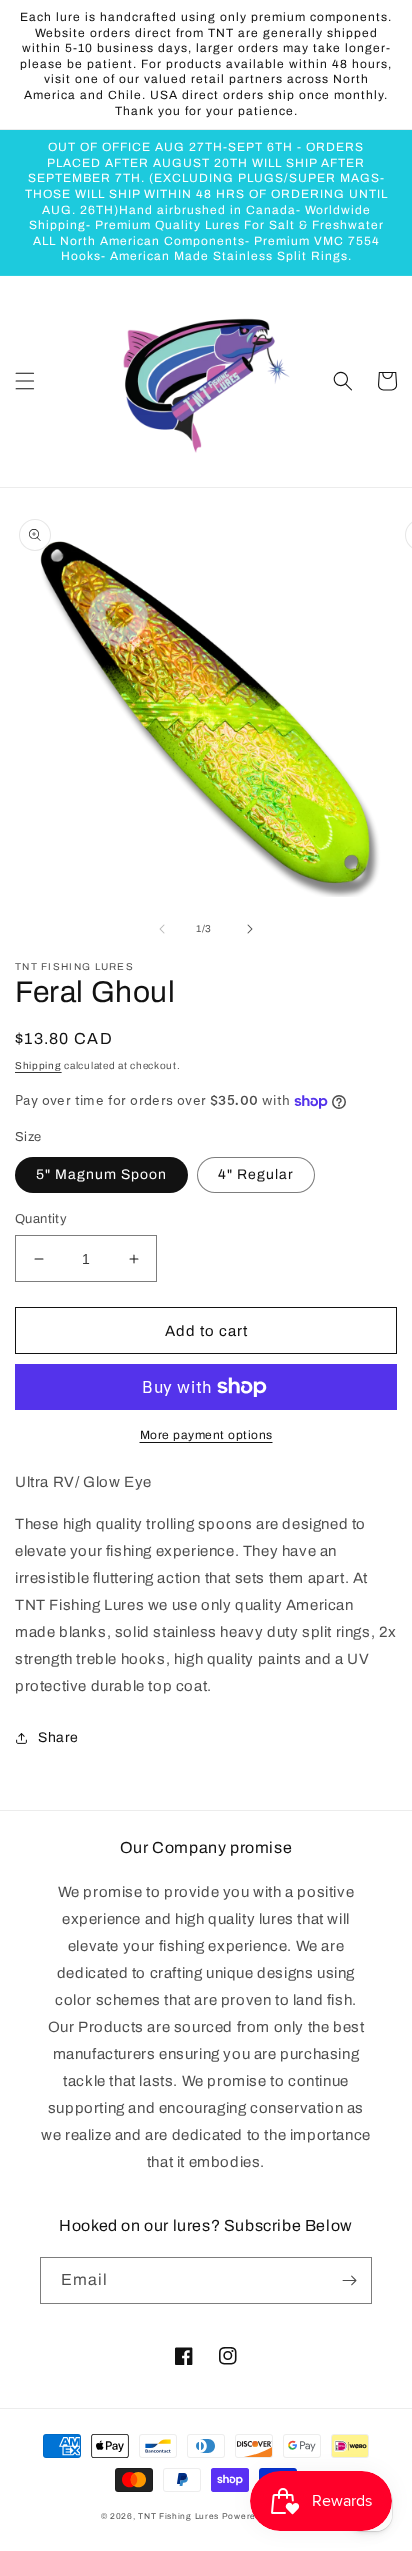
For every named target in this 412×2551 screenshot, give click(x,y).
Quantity (41, 1219)
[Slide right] (250, 929)
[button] (25, 381)
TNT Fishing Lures (178, 2516)
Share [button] (58, 1737)
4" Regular (256, 1174)
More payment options (206, 1435)
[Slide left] (162, 929)
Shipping (38, 1065)
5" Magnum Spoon (101, 1174)
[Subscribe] (349, 2280)
